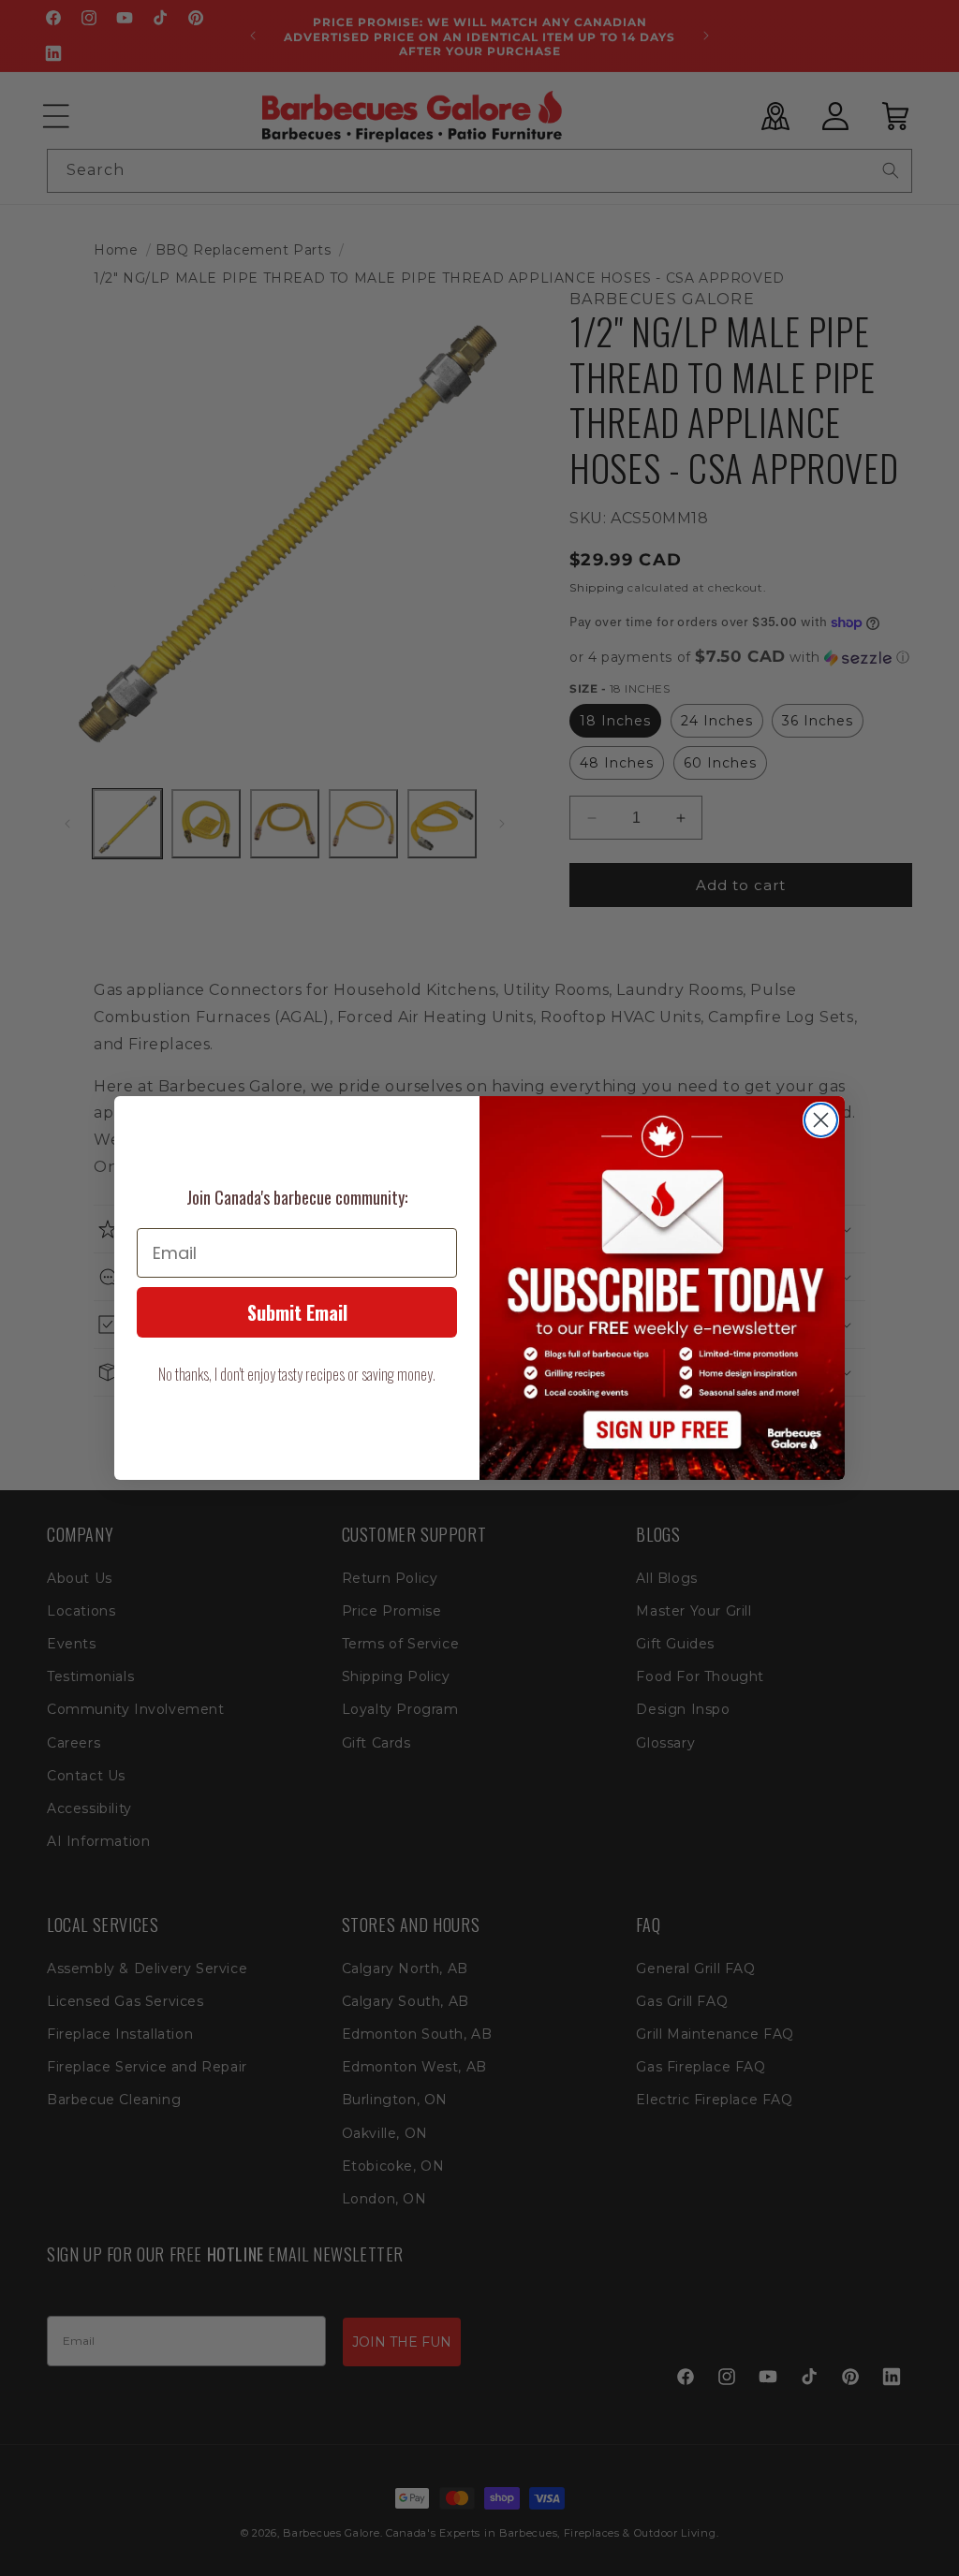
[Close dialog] (821, 1120)
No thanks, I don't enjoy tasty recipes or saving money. (297, 1374)
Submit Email (297, 1312)
